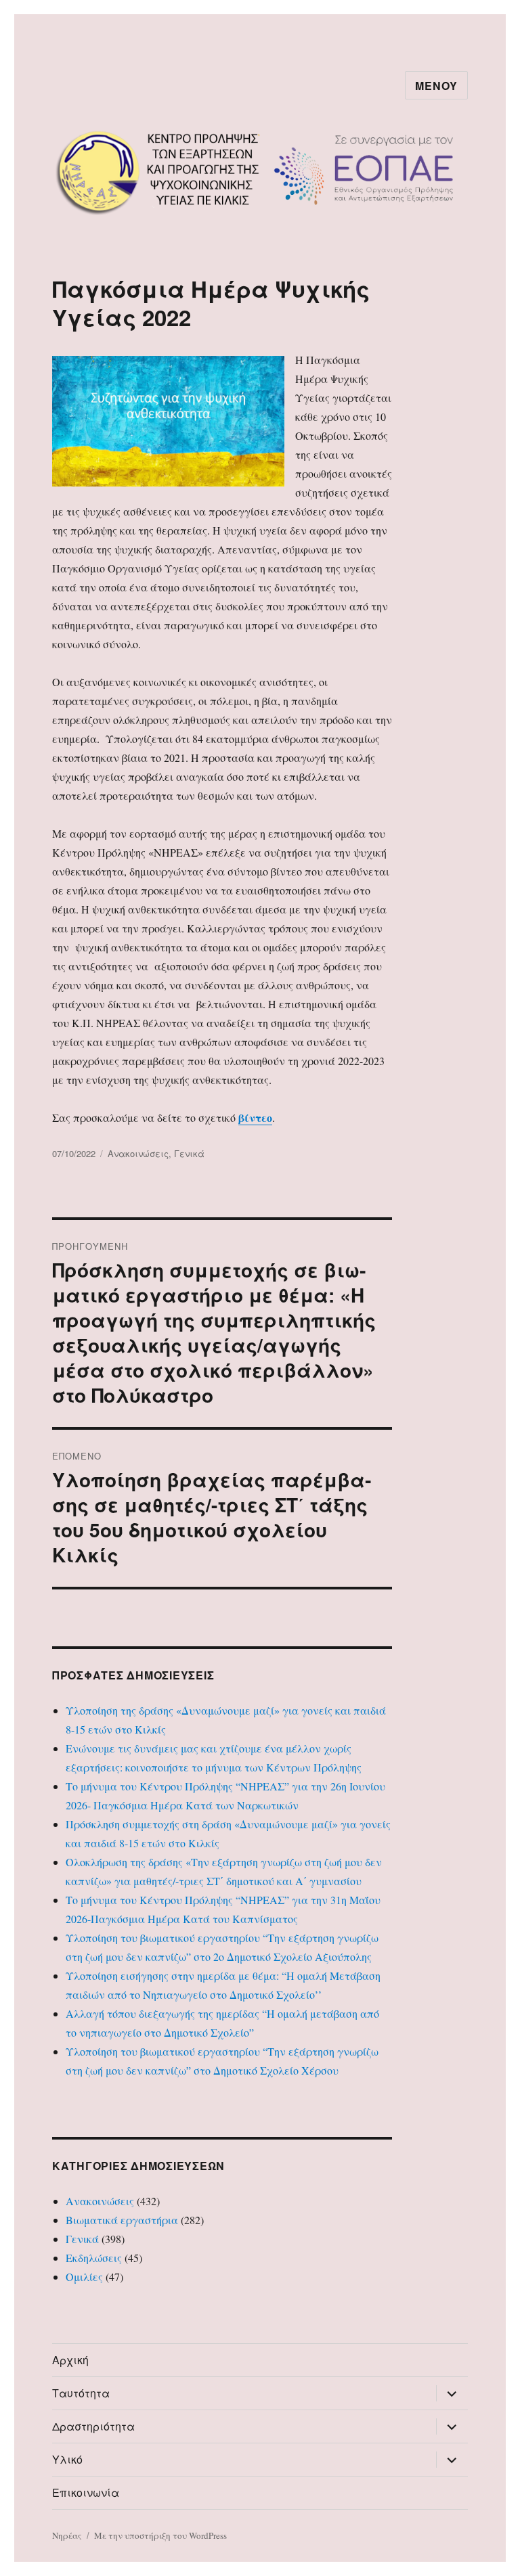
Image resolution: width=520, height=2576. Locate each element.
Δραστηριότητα (93, 2426)
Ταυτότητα (81, 2393)
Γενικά (189, 1153)
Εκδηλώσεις (94, 2258)
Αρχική (70, 2360)
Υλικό (67, 2459)
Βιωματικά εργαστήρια (122, 2220)
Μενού (436, 86)
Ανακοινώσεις (138, 1153)
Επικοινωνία (86, 2492)
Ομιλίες (84, 2277)
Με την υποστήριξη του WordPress (160, 2535)
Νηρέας (67, 2535)
